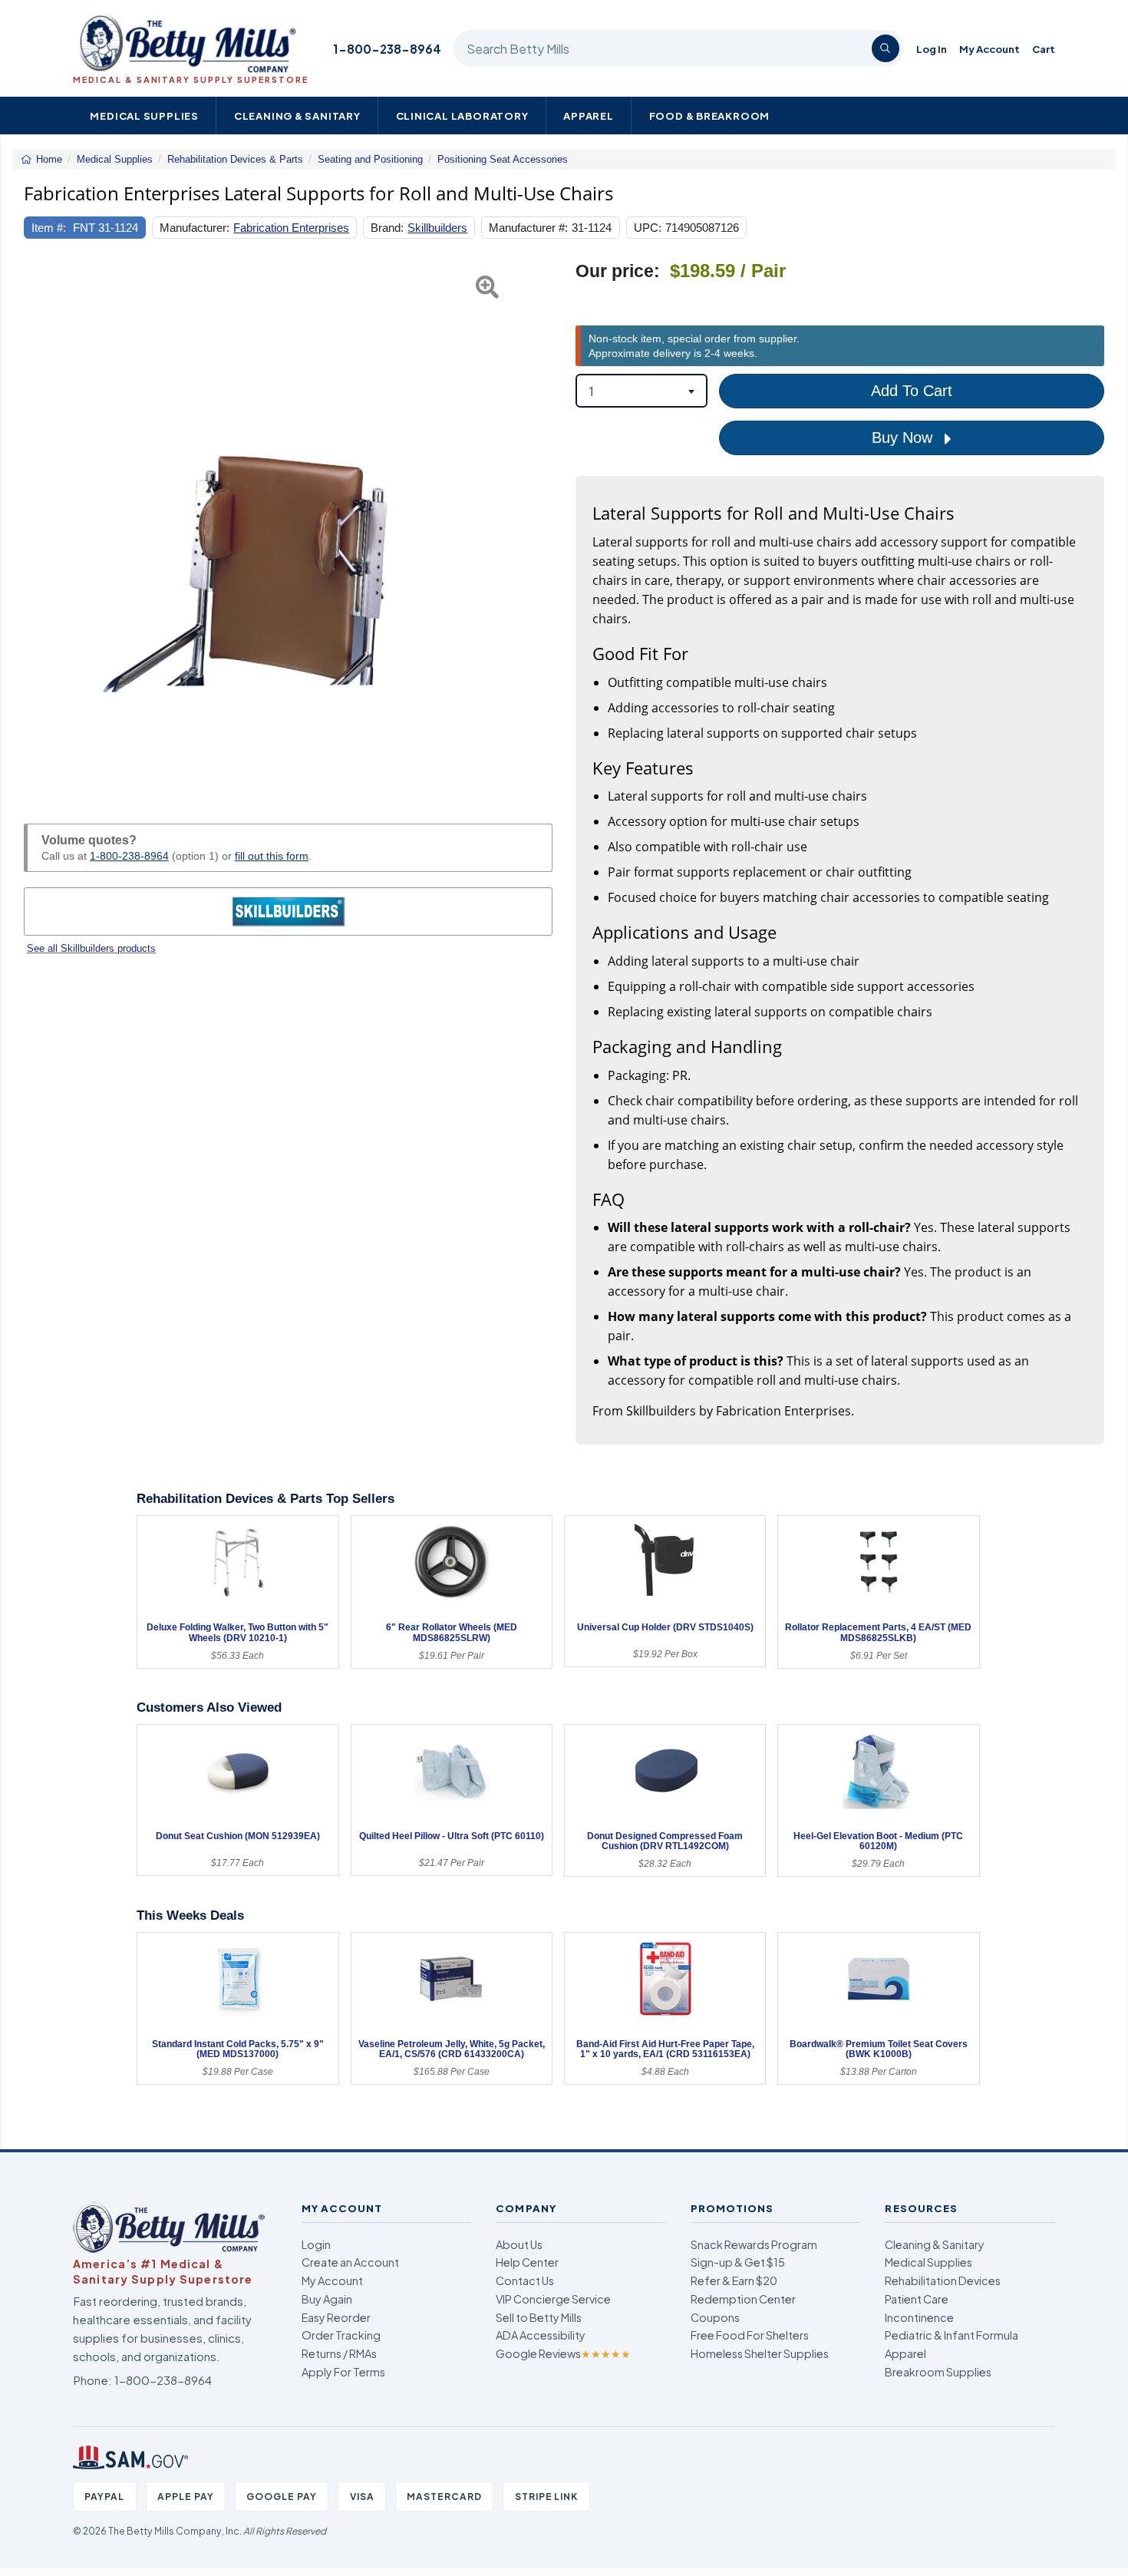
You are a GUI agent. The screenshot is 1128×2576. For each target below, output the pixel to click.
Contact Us (525, 2280)
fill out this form (272, 856)
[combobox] (642, 391)
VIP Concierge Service (553, 2299)
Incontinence (919, 2317)
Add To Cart (912, 391)
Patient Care (917, 2299)
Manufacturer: (195, 228)
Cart (1044, 49)
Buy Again (327, 2299)
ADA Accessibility (541, 2335)
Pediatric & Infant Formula (952, 2335)
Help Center (527, 2262)
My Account (989, 49)
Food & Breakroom (710, 116)
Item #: (49, 228)
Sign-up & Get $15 (738, 2262)
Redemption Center (743, 2299)
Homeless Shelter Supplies (760, 2353)
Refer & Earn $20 (734, 2280)
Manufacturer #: (528, 228)
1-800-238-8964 (387, 49)
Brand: (387, 228)
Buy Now (904, 438)
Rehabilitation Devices (943, 2280)
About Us (519, 2244)
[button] (42, 525)
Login (316, 2244)
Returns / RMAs (339, 2353)
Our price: (618, 271)
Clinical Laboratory (462, 116)
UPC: (648, 228)
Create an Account (350, 2262)
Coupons (715, 2317)
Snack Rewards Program (754, 2244)
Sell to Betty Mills (539, 2317)
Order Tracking (341, 2335)
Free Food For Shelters (750, 2335)
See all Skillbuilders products (91, 948)
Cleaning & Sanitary (297, 116)
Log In (932, 49)
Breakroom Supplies (938, 2372)
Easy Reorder (336, 2317)
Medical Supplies (144, 116)
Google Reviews (563, 2353)
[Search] (886, 48)
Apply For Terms (343, 2372)
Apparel (589, 116)
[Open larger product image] (288, 525)
